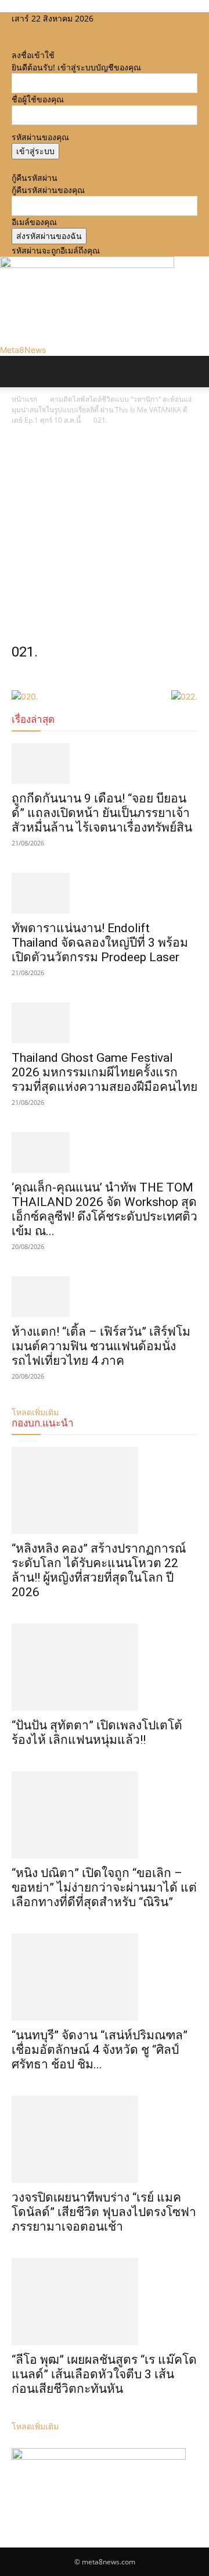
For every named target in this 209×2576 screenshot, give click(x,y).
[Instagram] (25, 31)
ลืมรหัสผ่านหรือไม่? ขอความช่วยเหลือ (78, 165)
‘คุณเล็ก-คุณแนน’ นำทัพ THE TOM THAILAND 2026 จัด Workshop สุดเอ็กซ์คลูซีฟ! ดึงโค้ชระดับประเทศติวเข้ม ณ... (105, 1209)
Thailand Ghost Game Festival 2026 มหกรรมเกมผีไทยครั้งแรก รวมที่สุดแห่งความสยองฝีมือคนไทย (105, 1072)
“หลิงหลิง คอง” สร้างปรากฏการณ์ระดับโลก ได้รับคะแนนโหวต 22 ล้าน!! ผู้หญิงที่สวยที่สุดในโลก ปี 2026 (99, 1570)
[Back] (15, 43)
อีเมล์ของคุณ (34, 222)
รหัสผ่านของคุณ (40, 137)
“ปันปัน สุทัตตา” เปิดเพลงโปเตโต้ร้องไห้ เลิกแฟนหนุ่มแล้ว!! (97, 1733)
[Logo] (2, 393)
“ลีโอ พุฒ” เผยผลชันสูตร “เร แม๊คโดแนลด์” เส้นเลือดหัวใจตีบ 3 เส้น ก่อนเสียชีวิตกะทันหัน (104, 2374)
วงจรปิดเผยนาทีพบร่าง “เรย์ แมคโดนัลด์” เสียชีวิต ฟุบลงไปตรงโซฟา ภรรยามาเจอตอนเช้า (104, 2212)
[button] (20, 372)
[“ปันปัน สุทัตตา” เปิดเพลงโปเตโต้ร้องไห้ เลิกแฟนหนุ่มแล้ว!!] (105, 1667)
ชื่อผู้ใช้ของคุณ (38, 99)
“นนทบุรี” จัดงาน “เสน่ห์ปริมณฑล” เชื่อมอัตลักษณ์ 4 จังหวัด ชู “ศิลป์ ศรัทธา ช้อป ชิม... (100, 2050)
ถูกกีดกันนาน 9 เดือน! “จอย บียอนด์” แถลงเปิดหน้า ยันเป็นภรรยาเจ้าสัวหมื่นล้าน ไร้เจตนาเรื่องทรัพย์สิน (102, 813)
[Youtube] (41, 31)
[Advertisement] (105, 537)
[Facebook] (16, 31)
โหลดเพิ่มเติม (35, 2426)
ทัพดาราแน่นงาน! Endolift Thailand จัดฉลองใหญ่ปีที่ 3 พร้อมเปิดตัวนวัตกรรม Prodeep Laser (100, 943)
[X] (33, 31)
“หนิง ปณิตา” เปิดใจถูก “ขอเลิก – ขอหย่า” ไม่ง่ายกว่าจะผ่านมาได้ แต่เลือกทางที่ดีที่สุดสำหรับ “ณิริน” (104, 1888)
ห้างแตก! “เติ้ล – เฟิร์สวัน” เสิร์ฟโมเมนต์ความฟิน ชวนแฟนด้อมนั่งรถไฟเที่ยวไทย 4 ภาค (101, 1346)
